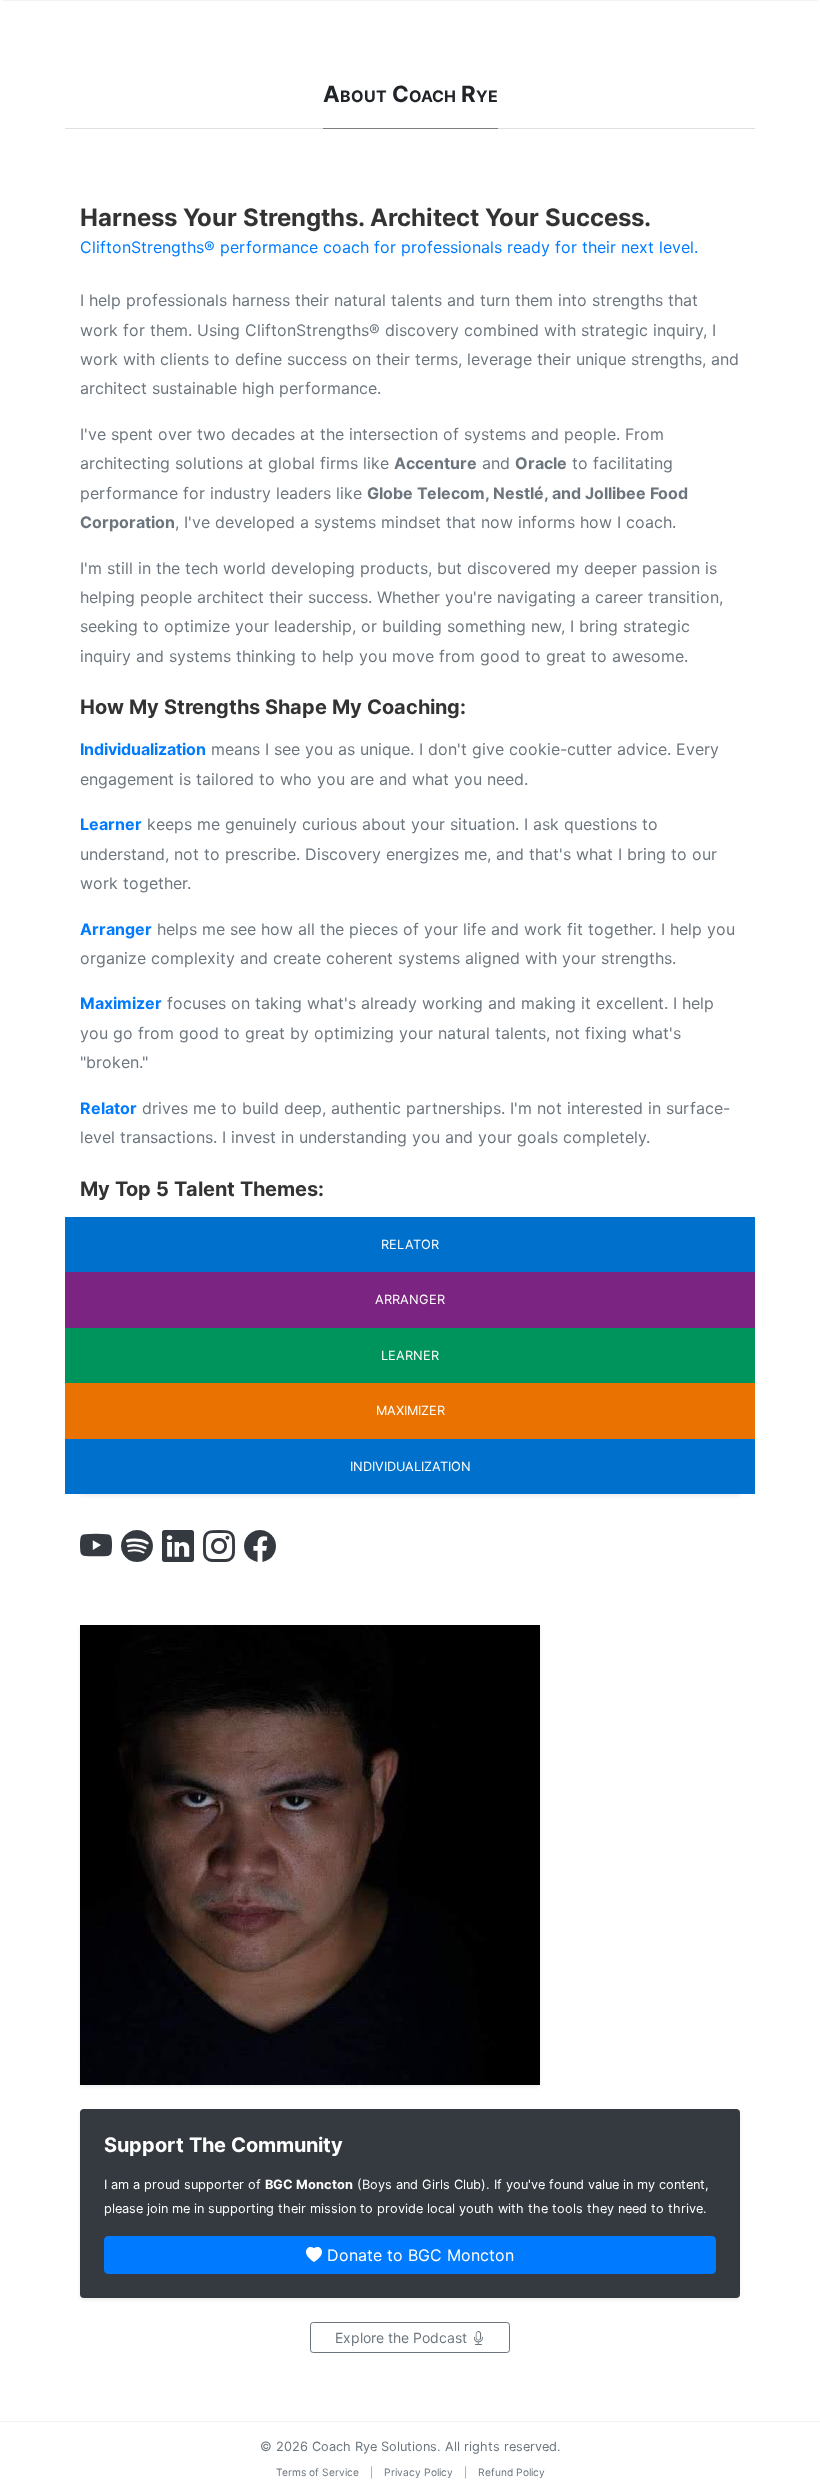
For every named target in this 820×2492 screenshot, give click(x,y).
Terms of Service (317, 2472)
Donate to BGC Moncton (418, 2255)
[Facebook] (260, 1547)
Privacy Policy (418, 2472)
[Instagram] (219, 1547)
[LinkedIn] (178, 1547)
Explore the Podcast (403, 2337)
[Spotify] (137, 1547)
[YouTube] (96, 1547)
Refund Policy (511, 2472)
